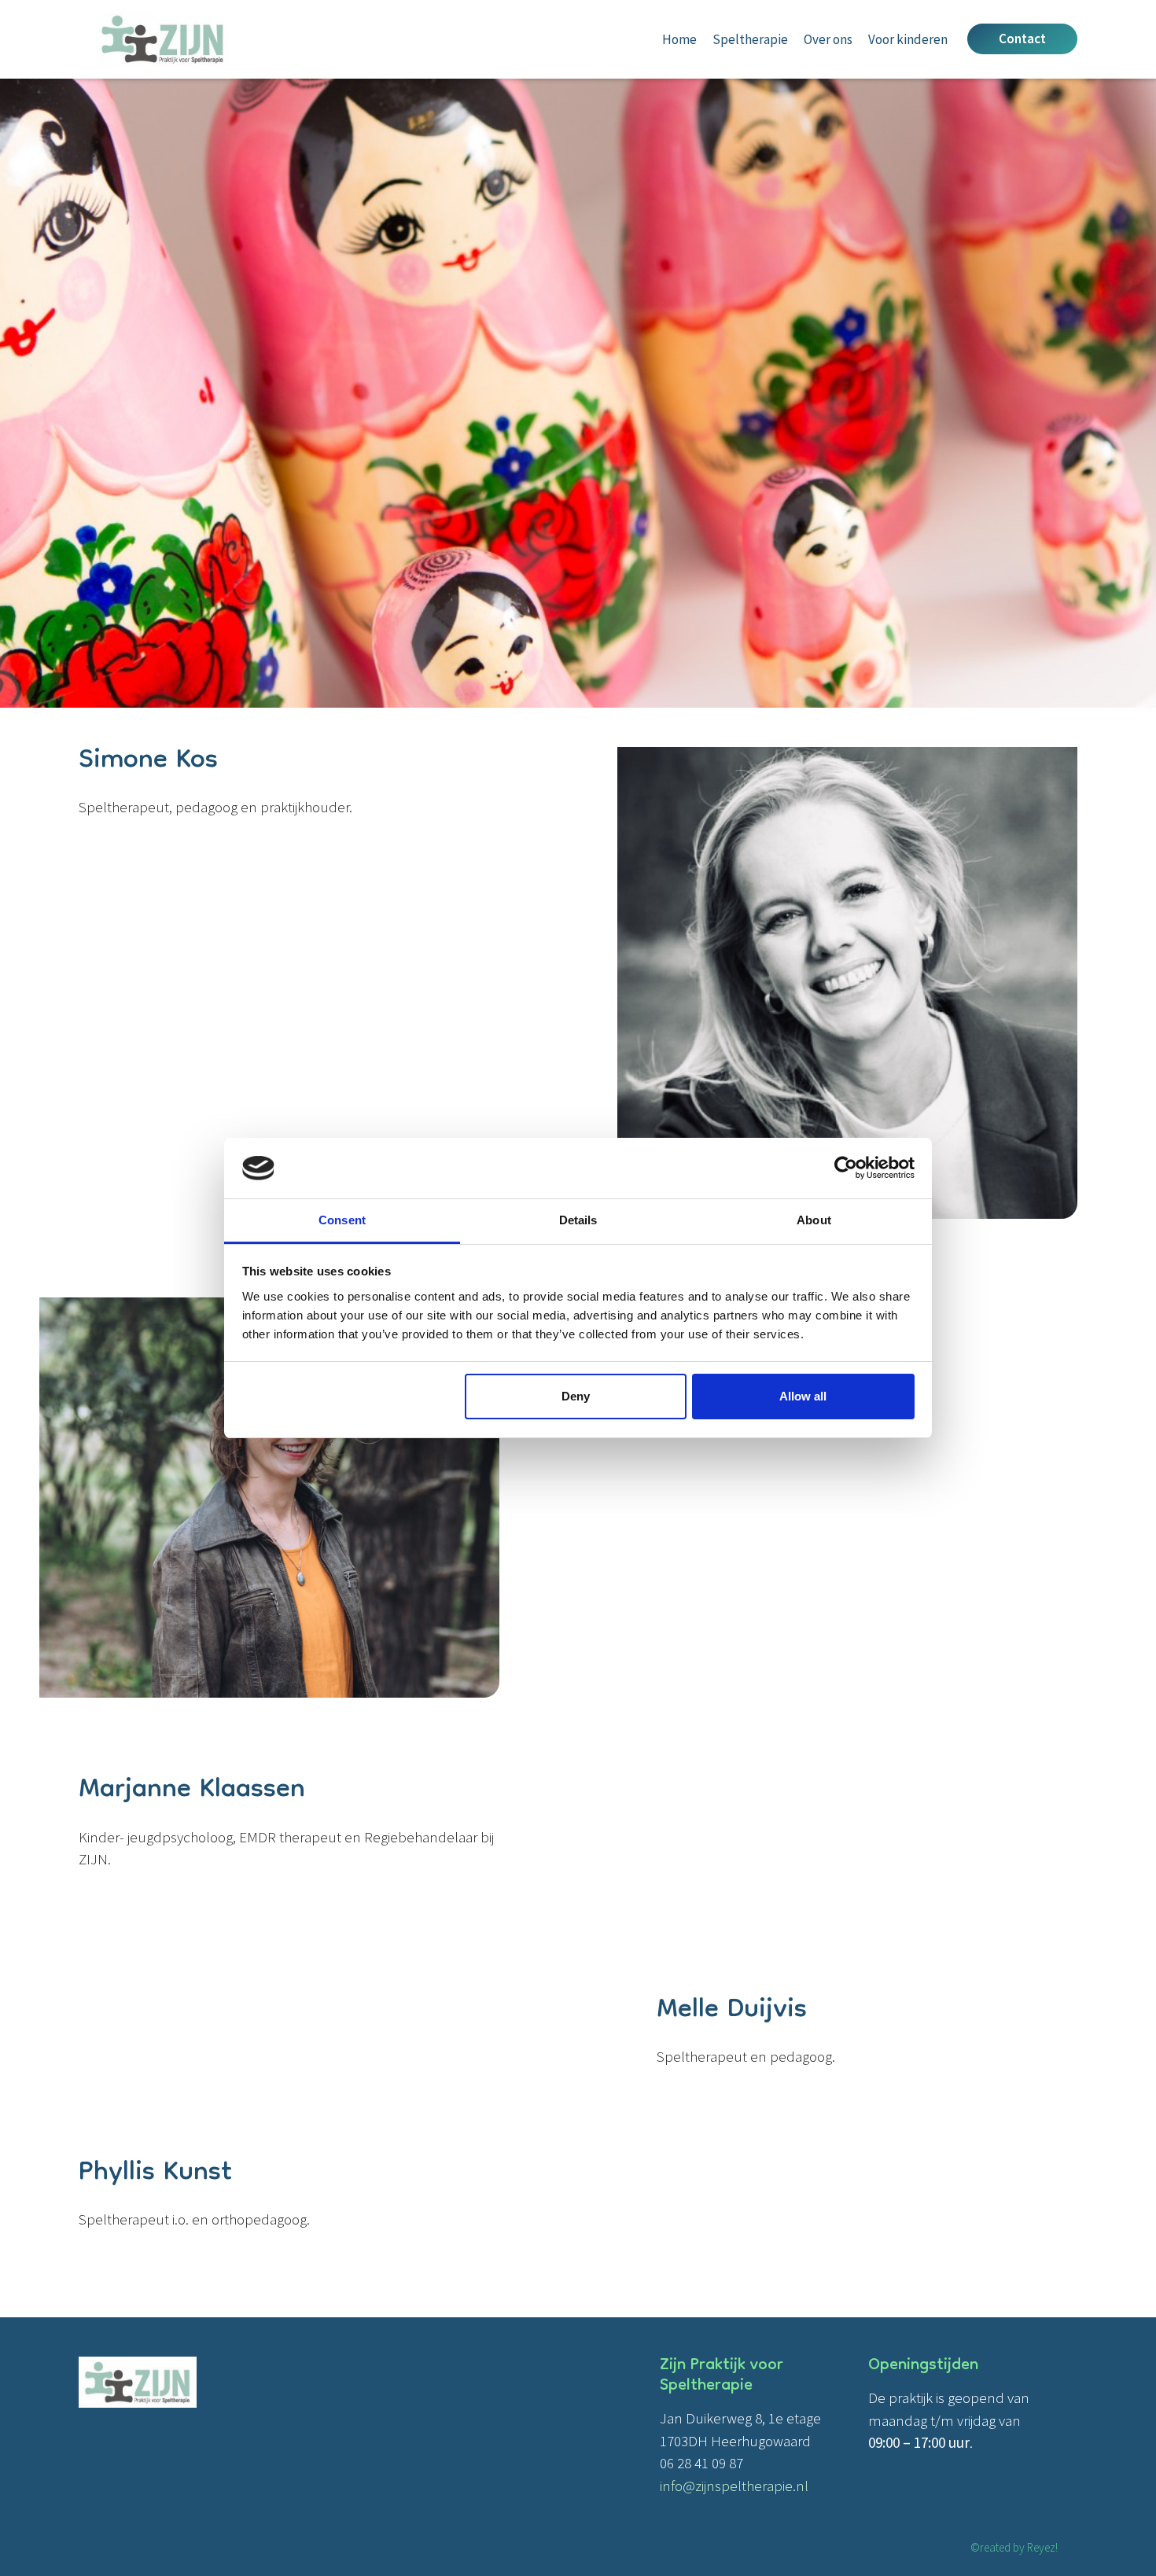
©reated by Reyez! (1014, 2547)
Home (679, 39)
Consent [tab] (342, 1220)
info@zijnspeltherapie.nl (734, 2486)
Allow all (803, 1396)
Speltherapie (750, 39)
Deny (576, 1396)
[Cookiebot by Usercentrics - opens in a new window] (846, 1168)
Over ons (828, 39)
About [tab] (814, 1220)
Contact (1022, 39)
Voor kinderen (908, 39)
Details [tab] (578, 1220)
